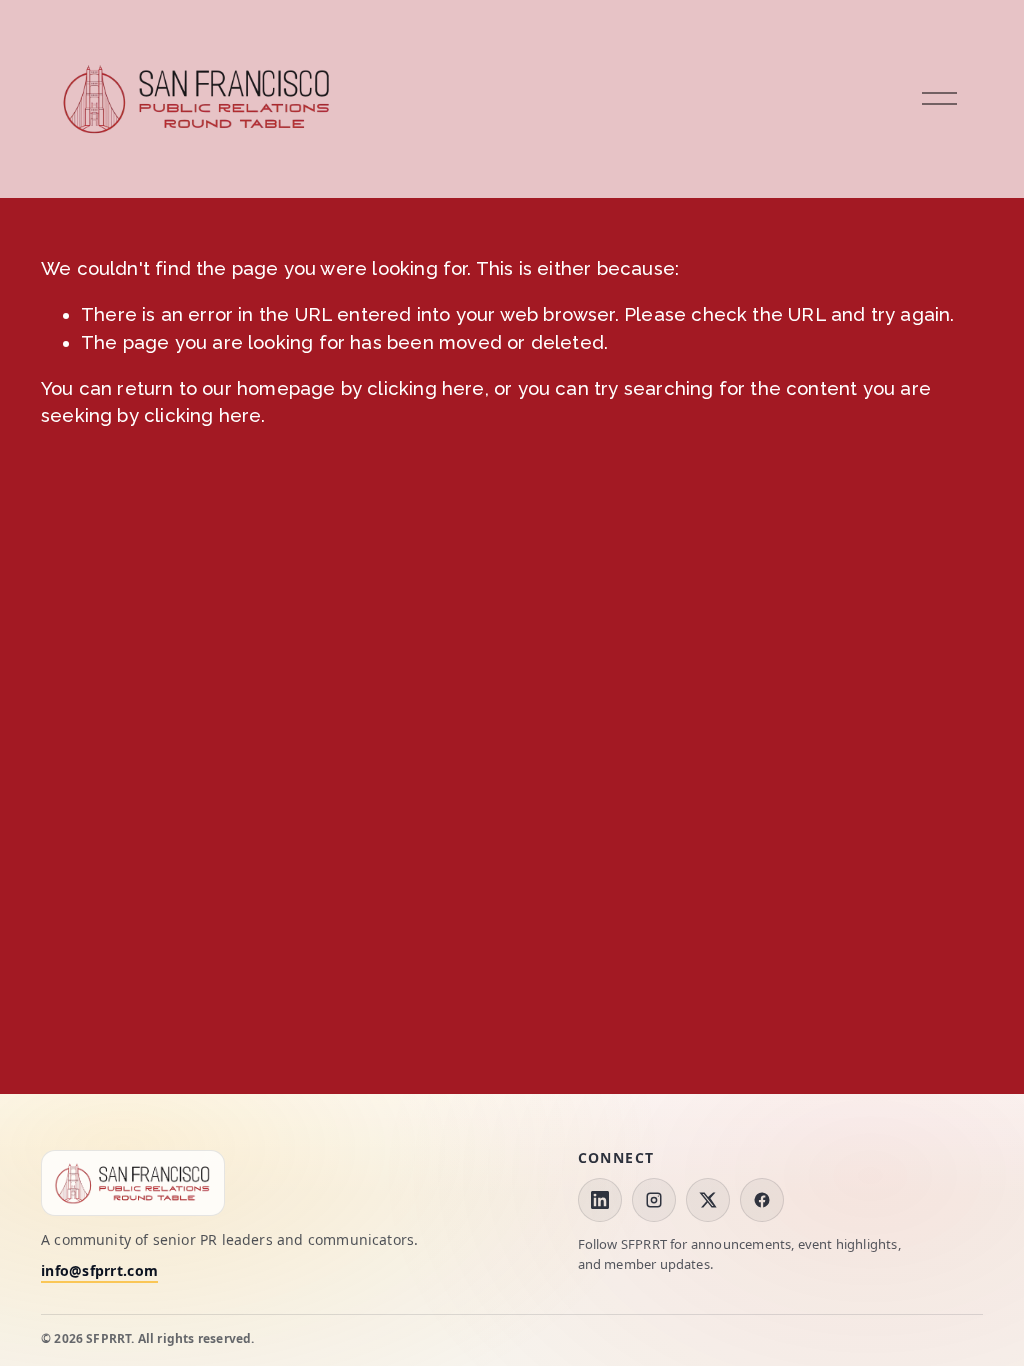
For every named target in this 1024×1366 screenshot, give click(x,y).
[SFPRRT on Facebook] (762, 1200)
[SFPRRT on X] (708, 1200)
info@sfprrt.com (99, 1271)
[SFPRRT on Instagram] (654, 1200)
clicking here (425, 388)
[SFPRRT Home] (133, 1182)
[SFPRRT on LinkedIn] (600, 1200)
